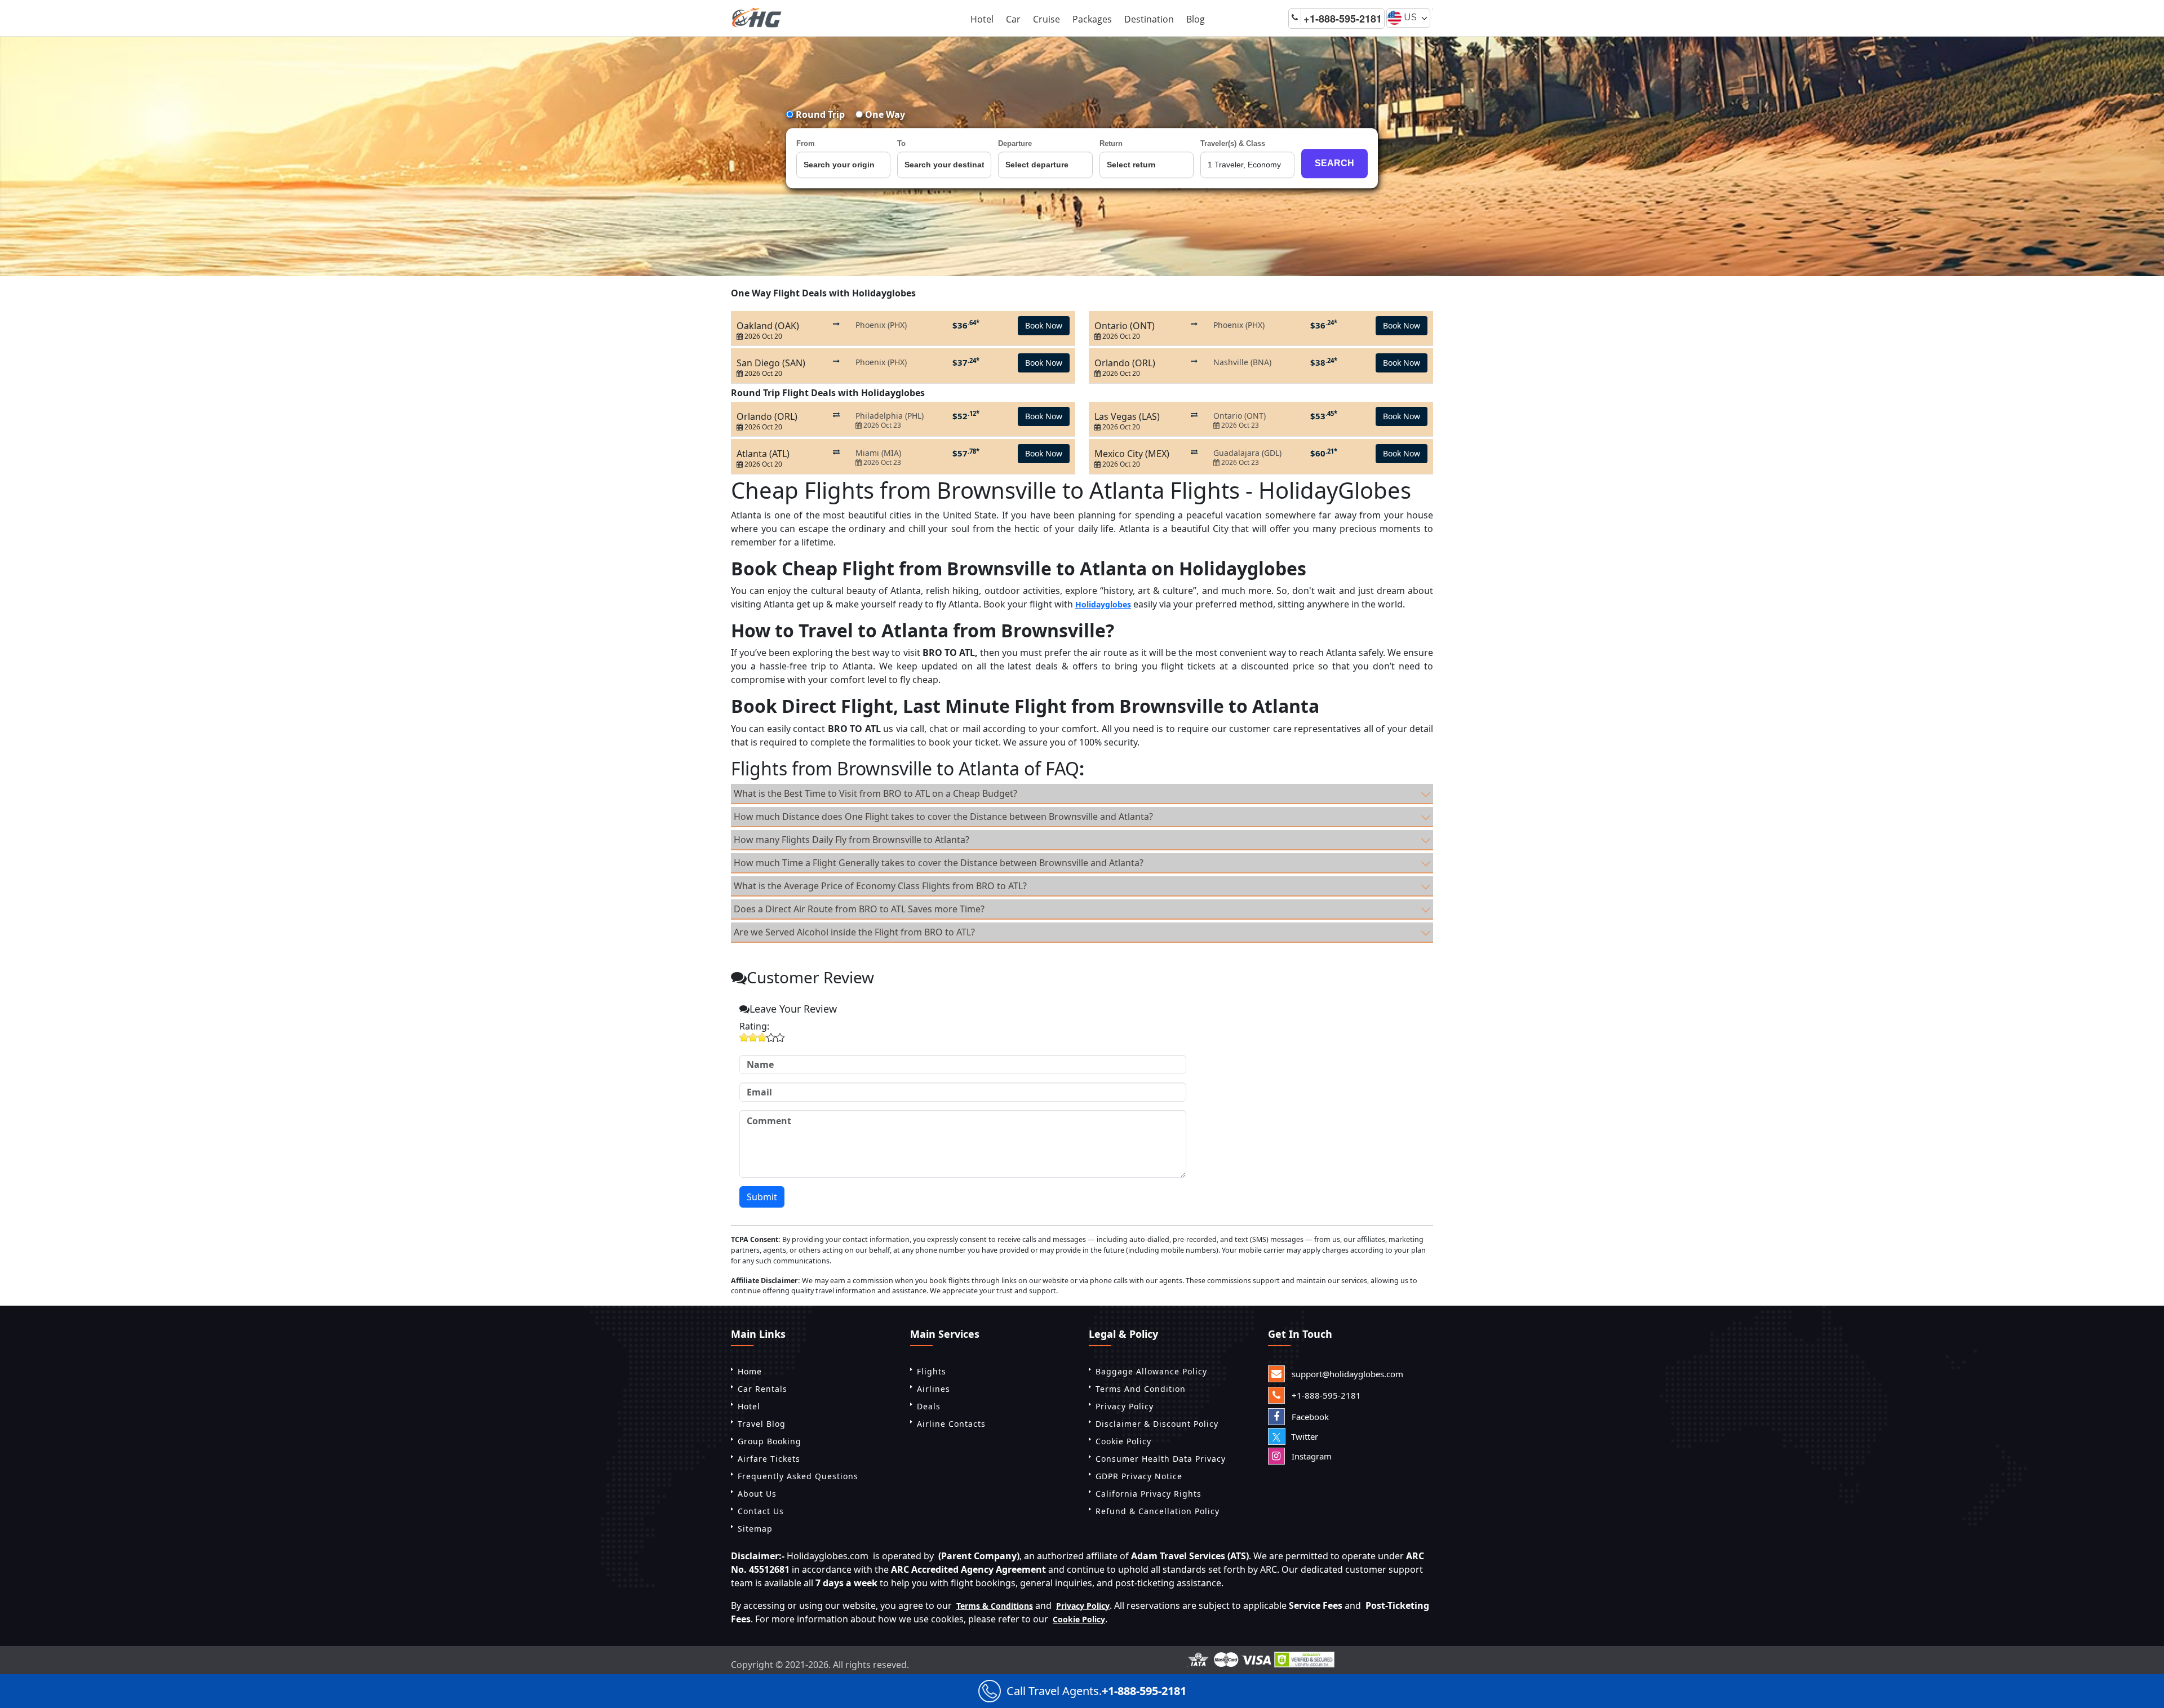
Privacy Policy (1125, 1406)
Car (1013, 19)
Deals (929, 1406)
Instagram (1311, 1456)
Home (750, 1371)
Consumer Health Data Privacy (1161, 1459)
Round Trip (819, 114)
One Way (884, 114)
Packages (1092, 19)
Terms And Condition (1141, 1389)
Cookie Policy (1123, 1441)
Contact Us (761, 1511)
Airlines (934, 1389)
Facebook (1309, 1417)
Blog (1196, 19)
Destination (1149, 19)
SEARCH (1334, 163)
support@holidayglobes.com (1346, 1374)
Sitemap (755, 1529)
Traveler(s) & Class (1233, 143)
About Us (757, 1494)
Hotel (982, 19)
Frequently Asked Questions (798, 1476)
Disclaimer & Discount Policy (1157, 1424)
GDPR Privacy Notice (1139, 1476)
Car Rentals (762, 1389)
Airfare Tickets (769, 1459)
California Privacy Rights (1148, 1494)
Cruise (1046, 19)
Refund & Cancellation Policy (1158, 1511)
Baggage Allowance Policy (1151, 1371)
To (901, 143)
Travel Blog (762, 1424)
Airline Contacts (951, 1424)
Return (1111, 143)
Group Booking (770, 1441)
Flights (932, 1371)
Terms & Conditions (995, 1606)
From (806, 143)
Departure (1015, 143)
